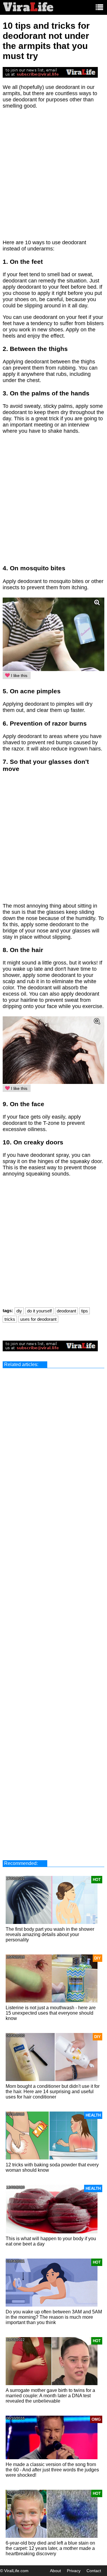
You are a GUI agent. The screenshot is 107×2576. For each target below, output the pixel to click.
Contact (94, 2571)
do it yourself (39, 1311)
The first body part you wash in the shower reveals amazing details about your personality (50, 1934)
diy (19, 1311)
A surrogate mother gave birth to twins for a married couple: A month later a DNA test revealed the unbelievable (50, 2396)
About (55, 2571)
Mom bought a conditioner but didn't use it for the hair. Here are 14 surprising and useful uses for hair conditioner (53, 2092)
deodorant (66, 1311)
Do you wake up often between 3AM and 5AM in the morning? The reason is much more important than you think (54, 2317)
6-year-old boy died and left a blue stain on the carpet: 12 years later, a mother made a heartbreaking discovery (50, 2548)
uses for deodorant (38, 1319)
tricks (10, 1319)
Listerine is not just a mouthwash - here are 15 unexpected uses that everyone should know (51, 2013)
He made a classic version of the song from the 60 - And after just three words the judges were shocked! (52, 2470)
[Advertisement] (53, 177)
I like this (19, 675)
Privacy (74, 2571)
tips (85, 1311)
